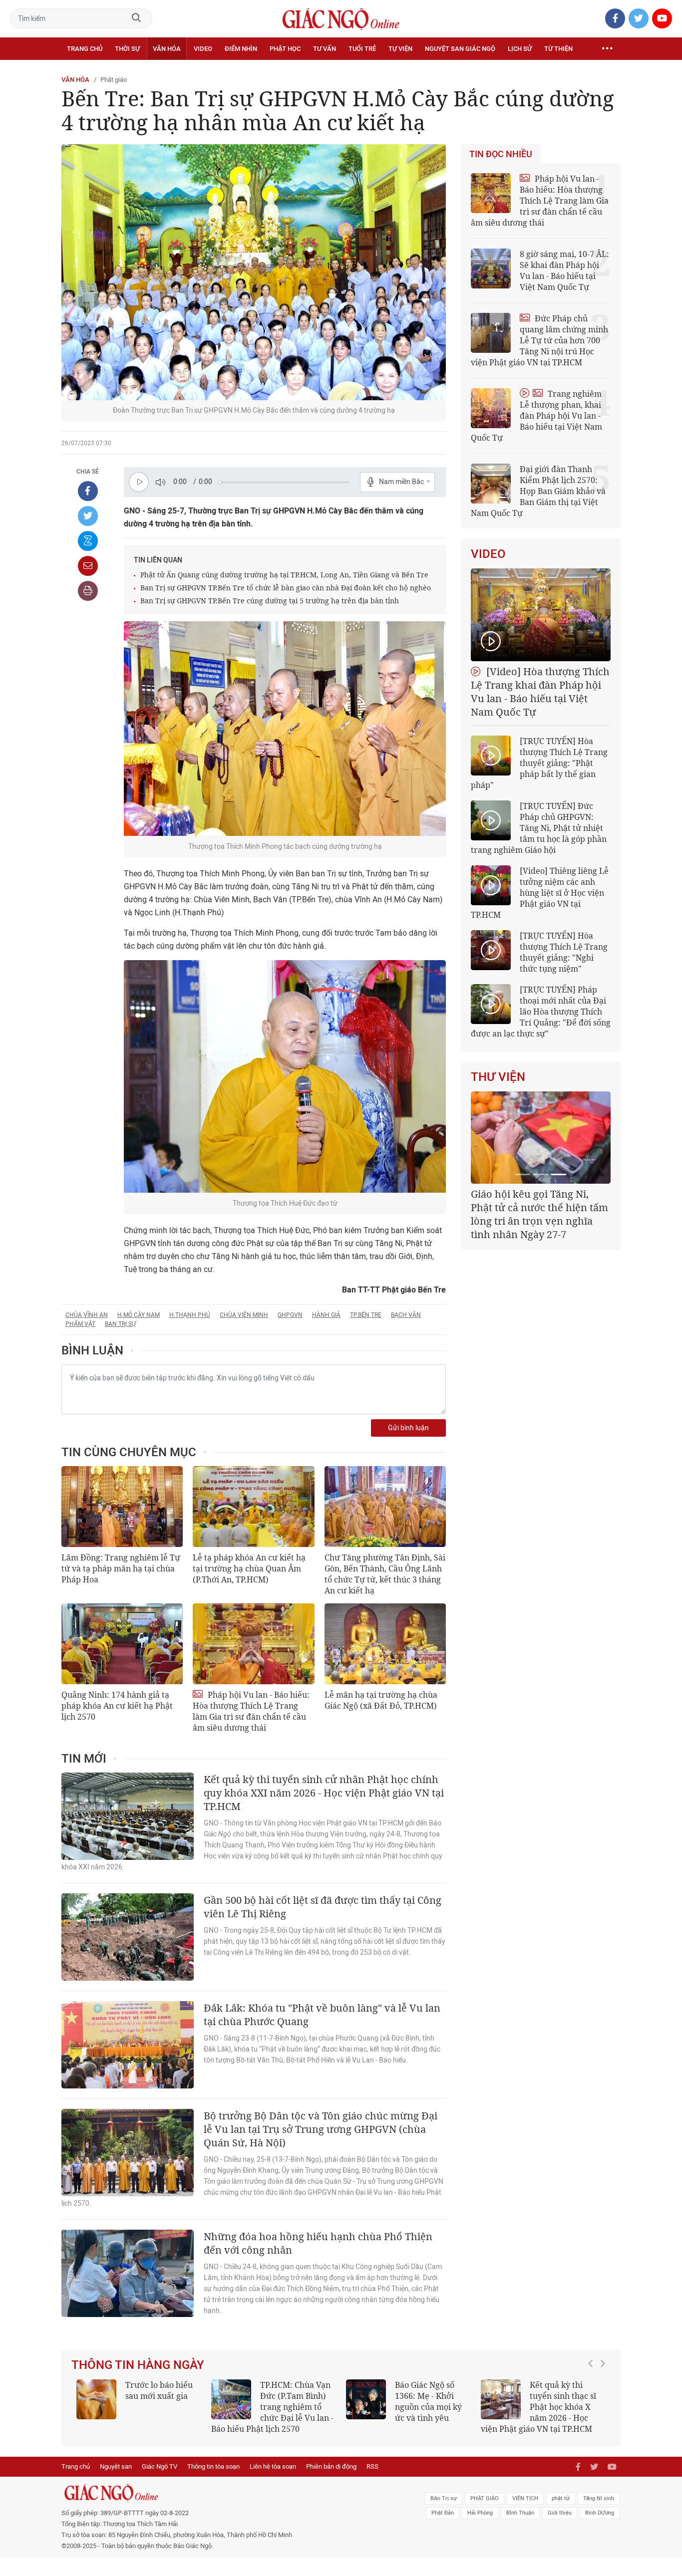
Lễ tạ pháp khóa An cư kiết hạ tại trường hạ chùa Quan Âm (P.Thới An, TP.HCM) (249, 1568)
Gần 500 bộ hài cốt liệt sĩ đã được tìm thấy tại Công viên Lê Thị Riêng (323, 1907)
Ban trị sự (120, 1324)
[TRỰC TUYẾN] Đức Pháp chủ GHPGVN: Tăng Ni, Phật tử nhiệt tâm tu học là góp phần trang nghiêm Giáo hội (539, 828)
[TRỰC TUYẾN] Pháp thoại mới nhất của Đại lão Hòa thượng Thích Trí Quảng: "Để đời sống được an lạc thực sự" (541, 1012)
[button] (593, 2402)
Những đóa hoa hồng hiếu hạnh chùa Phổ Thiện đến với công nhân (318, 2243)
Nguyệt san (116, 2466)
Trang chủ (85, 49)
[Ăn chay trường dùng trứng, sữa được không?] (138, 2399)
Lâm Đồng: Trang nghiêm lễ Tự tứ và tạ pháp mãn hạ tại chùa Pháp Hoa (121, 1568)
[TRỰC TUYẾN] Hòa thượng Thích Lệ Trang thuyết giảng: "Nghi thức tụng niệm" (564, 952)
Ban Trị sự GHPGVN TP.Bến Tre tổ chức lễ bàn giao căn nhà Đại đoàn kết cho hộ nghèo (286, 588)
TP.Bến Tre (366, 1315)
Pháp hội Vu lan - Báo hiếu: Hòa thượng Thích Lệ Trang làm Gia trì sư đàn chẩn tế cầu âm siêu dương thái (251, 1711)
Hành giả (326, 1315)
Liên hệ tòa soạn (273, 2466)
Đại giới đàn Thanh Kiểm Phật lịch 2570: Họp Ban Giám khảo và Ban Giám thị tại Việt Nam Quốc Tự (538, 491)
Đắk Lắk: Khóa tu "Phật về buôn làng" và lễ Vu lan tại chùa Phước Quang (322, 2015)
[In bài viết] (88, 591)
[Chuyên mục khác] (607, 49)
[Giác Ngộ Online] (229, 2493)
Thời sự (127, 49)
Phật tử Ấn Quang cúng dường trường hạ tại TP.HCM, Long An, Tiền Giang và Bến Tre (284, 575)
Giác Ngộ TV (160, 2466)
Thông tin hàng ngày (138, 2365)
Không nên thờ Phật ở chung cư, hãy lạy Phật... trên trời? (609, 2396)
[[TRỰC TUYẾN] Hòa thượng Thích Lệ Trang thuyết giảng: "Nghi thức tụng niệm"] (491, 950)
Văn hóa (167, 49)
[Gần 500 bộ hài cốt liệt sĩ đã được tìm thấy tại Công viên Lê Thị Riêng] (128, 1937)
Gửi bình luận (408, 1428)
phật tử (561, 2498)
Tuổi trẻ (362, 49)
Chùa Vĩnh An (87, 1315)
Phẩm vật (80, 1324)
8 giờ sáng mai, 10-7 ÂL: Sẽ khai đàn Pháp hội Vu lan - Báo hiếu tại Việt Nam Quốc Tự (564, 270)
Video (203, 49)
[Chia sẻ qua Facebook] (88, 491)
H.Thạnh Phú (190, 1315)
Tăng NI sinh (599, 2498)
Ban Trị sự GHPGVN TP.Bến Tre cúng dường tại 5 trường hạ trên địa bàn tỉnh (270, 601)
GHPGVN (290, 1315)
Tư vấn (325, 49)
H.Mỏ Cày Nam (139, 1315)
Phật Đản (443, 2513)
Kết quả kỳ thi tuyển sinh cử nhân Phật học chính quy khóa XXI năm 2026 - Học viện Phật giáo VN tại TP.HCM (324, 1793)
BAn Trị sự (444, 2498)
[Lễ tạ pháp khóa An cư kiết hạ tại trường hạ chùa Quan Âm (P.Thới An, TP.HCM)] (253, 1507)
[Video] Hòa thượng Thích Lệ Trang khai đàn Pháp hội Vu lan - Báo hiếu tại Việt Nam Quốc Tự (540, 692)
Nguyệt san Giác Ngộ (460, 49)
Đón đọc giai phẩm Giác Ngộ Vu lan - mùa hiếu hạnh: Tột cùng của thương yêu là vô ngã (449, 2407)
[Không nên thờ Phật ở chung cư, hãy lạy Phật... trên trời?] (542, 2399)
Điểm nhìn (241, 49)
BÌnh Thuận (520, 2513)
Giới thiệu (560, 2513)
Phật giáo (114, 80)
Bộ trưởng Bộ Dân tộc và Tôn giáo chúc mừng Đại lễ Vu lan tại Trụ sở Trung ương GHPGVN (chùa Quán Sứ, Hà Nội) (321, 2129)
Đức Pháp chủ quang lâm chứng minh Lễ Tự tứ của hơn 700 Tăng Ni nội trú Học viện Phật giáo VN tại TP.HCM (539, 340)
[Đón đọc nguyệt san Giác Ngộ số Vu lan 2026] (273, 2399)
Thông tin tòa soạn (213, 2466)
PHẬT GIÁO (485, 2498)
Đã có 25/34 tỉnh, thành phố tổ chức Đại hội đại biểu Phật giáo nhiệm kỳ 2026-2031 (539, 1207)
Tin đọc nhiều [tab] (501, 154)
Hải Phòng (480, 2513)
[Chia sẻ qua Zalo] (88, 541)
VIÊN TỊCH (525, 2498)
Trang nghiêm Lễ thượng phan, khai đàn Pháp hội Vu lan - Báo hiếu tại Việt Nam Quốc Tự (536, 416)
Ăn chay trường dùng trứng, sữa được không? (197, 2396)
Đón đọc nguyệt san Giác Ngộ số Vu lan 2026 (339, 2396)
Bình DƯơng (600, 2513)
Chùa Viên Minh (244, 1315)
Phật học (285, 49)
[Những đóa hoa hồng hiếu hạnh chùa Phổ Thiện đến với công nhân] (128, 2273)
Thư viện (498, 1077)
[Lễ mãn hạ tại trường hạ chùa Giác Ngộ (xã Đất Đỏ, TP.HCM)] (385, 1644)
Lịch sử (520, 49)
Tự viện (400, 49)
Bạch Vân (406, 1315)
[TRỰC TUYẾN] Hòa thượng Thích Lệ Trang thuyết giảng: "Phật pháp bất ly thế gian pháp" (539, 763)
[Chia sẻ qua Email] (88, 566)
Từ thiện (558, 49)
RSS (372, 2466)
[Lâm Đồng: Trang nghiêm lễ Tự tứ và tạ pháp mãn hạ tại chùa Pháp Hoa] (122, 1507)
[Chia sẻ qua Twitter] (88, 516)
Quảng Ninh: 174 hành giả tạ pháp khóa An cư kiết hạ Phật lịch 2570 (117, 1706)
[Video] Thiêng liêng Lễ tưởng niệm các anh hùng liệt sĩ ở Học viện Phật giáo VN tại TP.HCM (540, 893)
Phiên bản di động (331, 2466)
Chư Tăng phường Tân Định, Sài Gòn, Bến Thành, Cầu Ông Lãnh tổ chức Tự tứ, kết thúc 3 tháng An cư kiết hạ (385, 1574)
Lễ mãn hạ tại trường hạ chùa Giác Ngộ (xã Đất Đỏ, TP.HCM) (381, 1700)
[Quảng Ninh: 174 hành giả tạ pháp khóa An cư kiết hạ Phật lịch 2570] (122, 1644)
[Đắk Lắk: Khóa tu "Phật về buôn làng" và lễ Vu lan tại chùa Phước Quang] (128, 2045)
